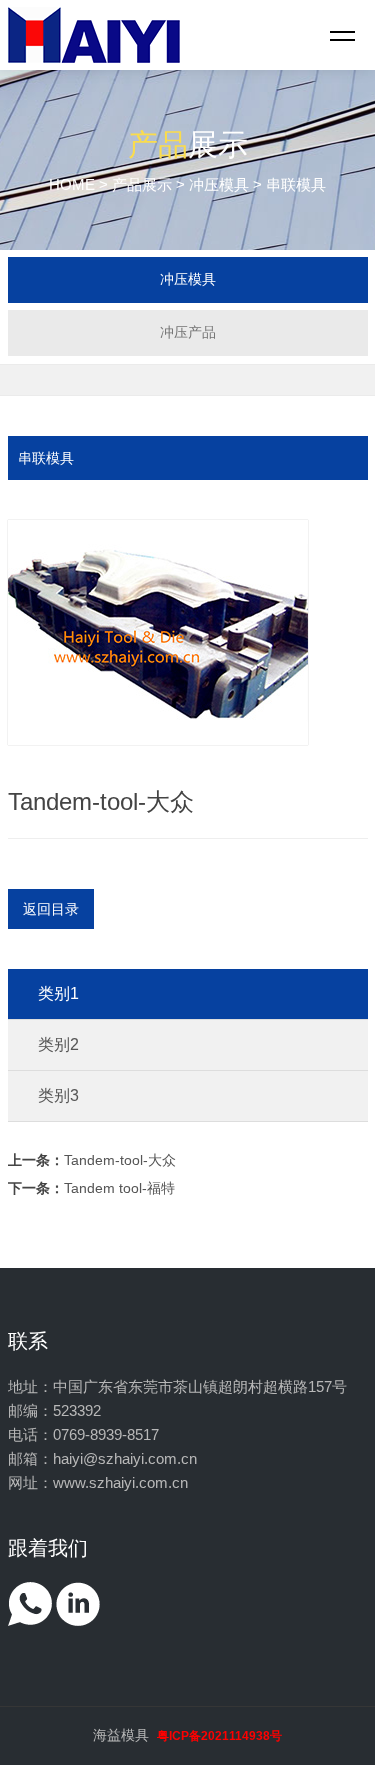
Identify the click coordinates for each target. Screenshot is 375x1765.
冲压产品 (188, 332)
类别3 (58, 1095)
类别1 (58, 993)
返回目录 (51, 909)
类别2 (58, 1044)
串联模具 (46, 458)
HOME (72, 184)
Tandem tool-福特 (91, 1188)
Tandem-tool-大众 (92, 1160)
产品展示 (142, 184)
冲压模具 (219, 184)
